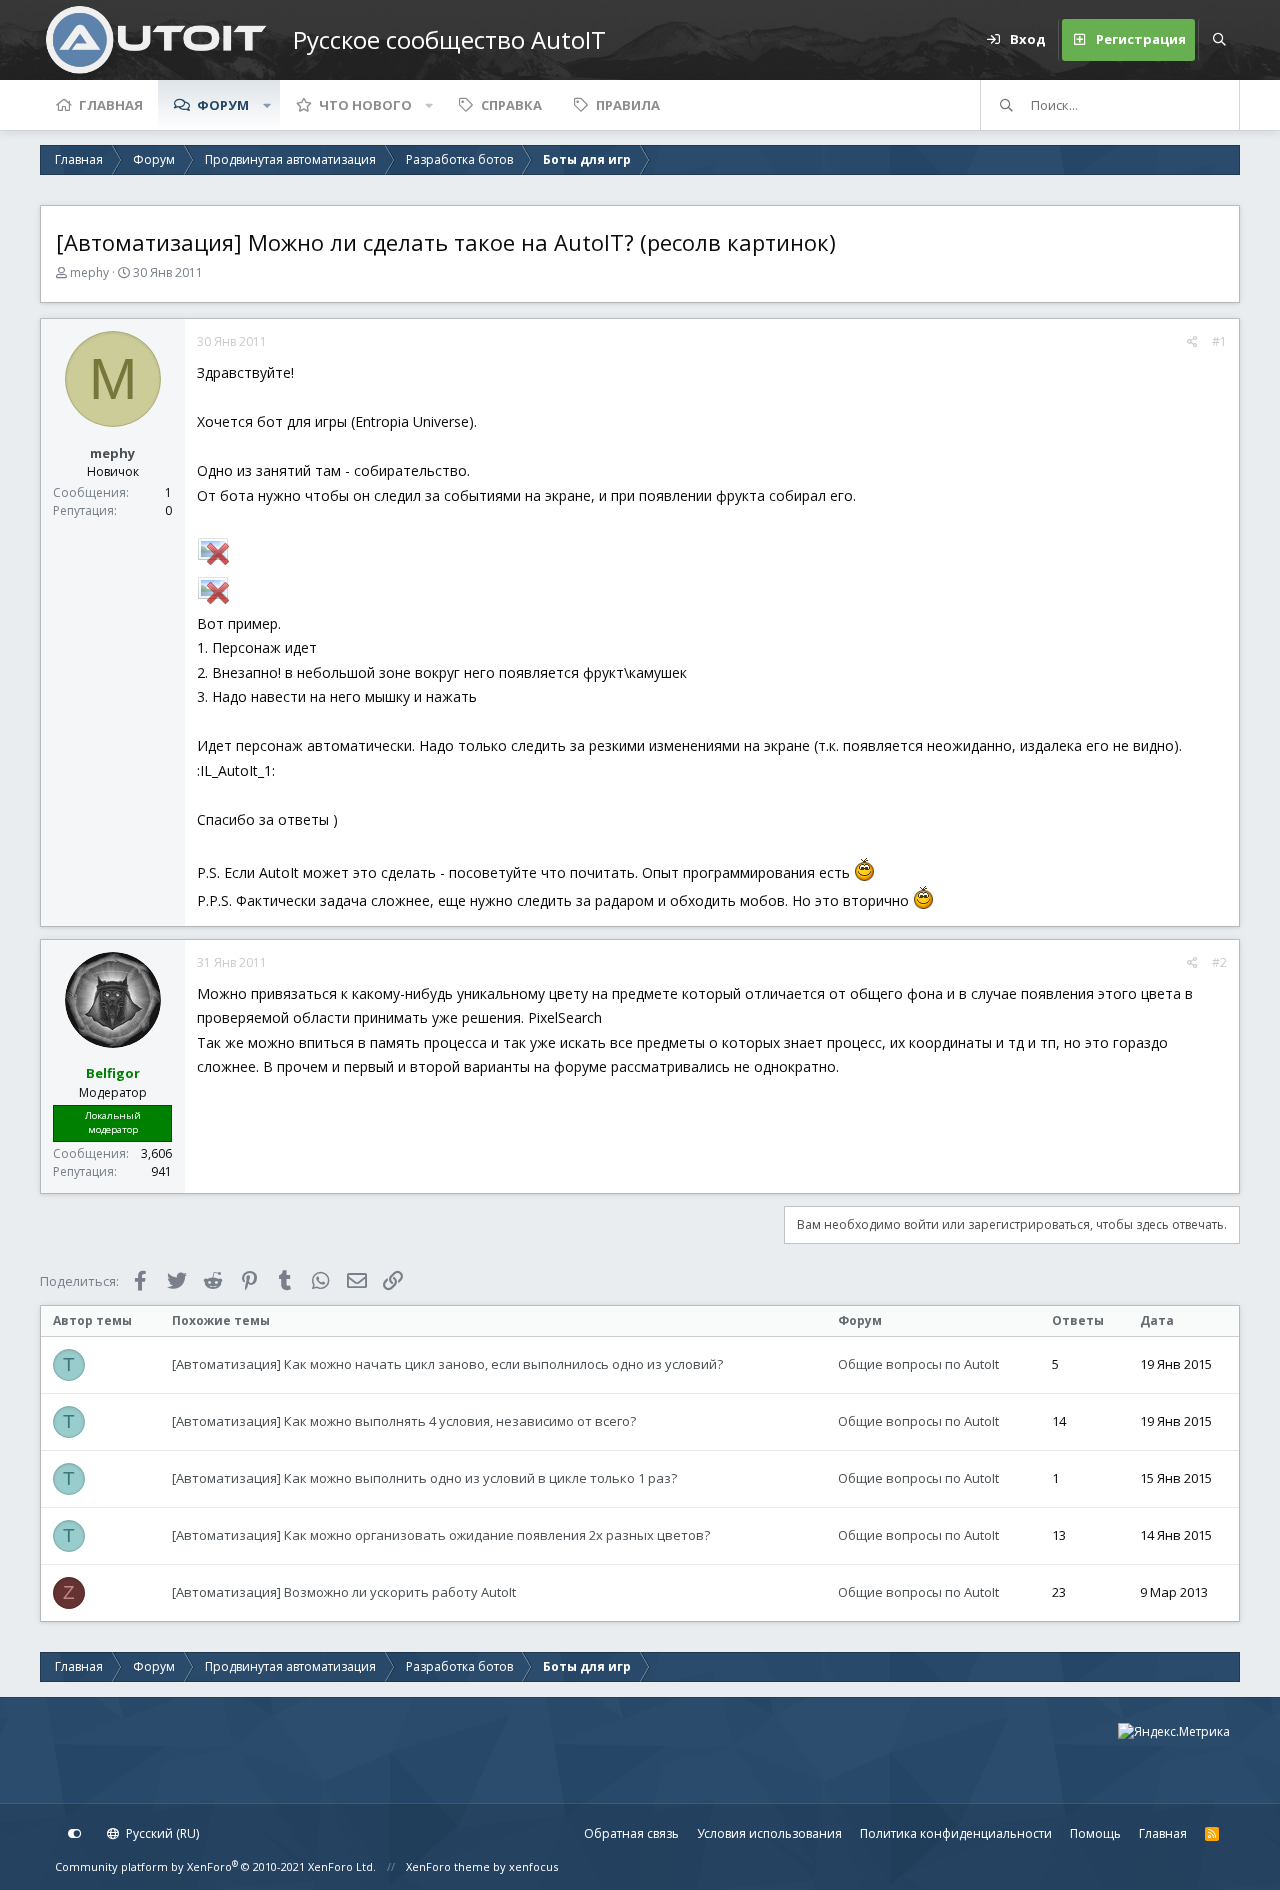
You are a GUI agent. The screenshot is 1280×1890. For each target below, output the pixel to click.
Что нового (365, 105)
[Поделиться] (1192, 342)
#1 (1219, 341)
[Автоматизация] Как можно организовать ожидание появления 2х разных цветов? (441, 1535)
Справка (511, 105)
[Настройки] (75, 1834)
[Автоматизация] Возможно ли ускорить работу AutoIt (344, 1592)
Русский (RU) (161, 1833)
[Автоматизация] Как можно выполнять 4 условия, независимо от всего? (404, 1421)
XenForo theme (448, 1866)
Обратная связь (631, 1833)
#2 (1219, 962)
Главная (111, 105)
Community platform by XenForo (215, 1866)
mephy (89, 272)
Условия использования (769, 1833)
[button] (267, 105)
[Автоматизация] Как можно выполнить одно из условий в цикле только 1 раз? (424, 1478)
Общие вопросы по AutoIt (918, 1364)
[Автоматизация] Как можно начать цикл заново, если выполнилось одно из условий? (447, 1364)
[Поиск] (1219, 40)
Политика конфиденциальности (956, 1833)
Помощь (1095, 1833)
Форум (223, 105)
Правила (628, 105)
